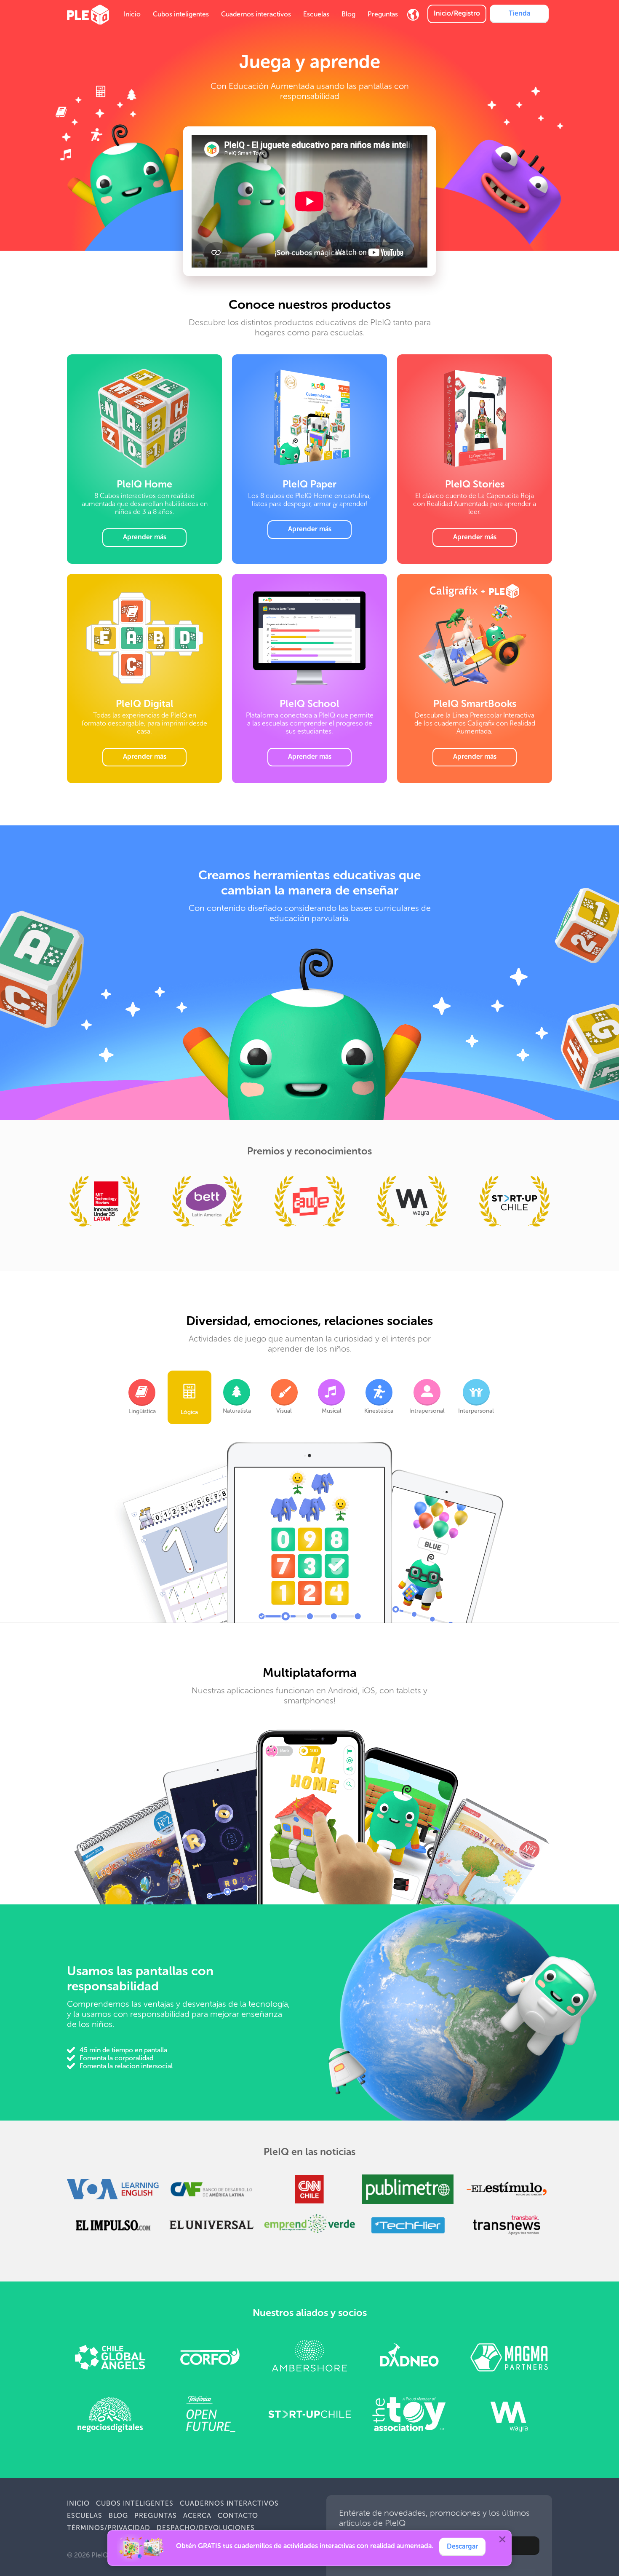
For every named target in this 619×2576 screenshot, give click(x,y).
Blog (348, 14)
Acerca (197, 2516)
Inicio (132, 14)
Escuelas (316, 14)
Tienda (519, 13)
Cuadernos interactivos (256, 14)
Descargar (462, 2546)
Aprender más (145, 537)
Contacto (238, 2516)
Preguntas (383, 14)
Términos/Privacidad (109, 2528)
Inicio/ (457, 13)
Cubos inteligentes (181, 14)
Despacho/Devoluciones (206, 2528)
